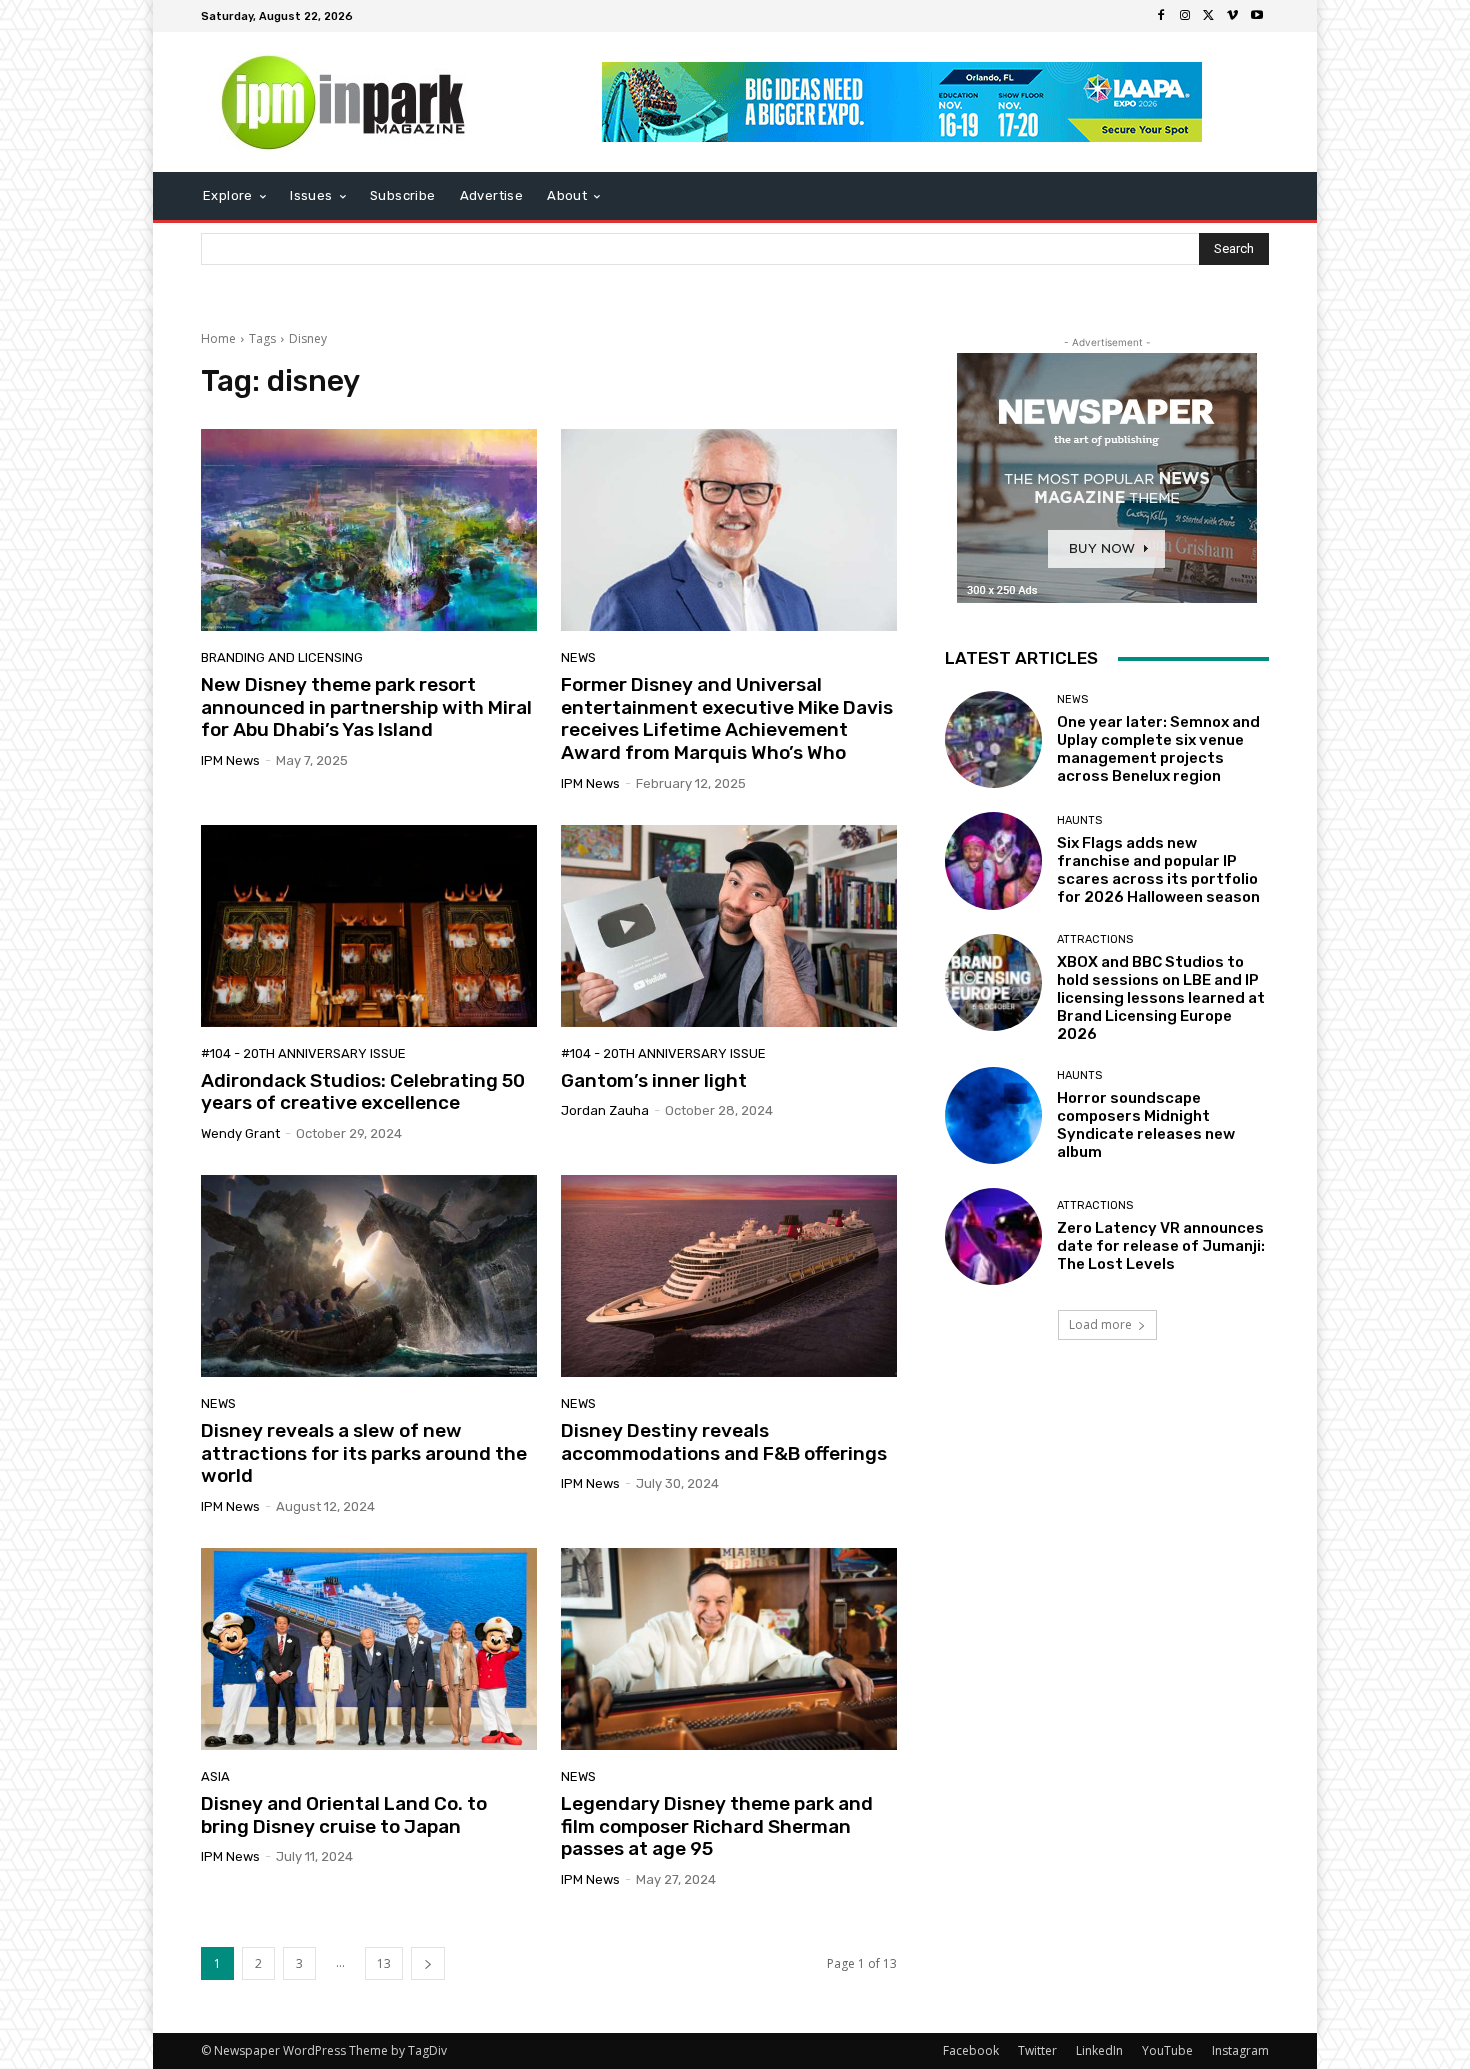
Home (218, 338)
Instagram (1240, 2050)
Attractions (1095, 939)
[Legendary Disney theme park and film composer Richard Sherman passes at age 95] (729, 1649)
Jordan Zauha (605, 1110)
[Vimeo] (1233, 16)
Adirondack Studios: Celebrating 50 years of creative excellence (363, 1092)
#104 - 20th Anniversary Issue (303, 1053)
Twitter (1037, 2050)
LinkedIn (1099, 2050)
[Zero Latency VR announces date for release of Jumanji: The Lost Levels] (993, 1236)
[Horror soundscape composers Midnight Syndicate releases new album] (993, 1115)
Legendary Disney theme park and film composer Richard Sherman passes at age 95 (717, 1826)
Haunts (1079, 820)
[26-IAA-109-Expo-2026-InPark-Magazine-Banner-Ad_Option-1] (902, 102)
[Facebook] (1161, 16)
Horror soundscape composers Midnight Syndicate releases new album (1146, 1125)
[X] (1209, 16)
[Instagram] (1185, 16)
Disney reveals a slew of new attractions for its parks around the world (364, 1453)
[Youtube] (1257, 16)
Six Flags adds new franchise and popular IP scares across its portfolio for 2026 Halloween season (1158, 870)
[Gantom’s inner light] (729, 926)
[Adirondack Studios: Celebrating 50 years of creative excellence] (369, 926)
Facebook (971, 2050)
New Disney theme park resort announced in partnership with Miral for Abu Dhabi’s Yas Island (366, 707)
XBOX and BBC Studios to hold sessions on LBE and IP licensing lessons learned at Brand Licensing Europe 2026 (1161, 998)
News (578, 657)
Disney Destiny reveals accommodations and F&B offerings (724, 1442)
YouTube (1167, 2050)
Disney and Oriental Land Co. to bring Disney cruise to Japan (344, 1815)
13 (384, 1963)
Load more (1100, 1324)
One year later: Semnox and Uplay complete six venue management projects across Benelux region (1158, 749)
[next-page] (428, 1963)
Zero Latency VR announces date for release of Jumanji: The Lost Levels (1161, 1246)
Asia (215, 1776)
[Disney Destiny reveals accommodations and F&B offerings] (729, 1276)
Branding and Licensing (282, 657)
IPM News (230, 760)
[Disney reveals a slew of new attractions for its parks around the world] (369, 1276)
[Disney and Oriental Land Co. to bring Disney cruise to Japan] (369, 1649)
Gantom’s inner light (654, 1080)
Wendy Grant (240, 1133)
